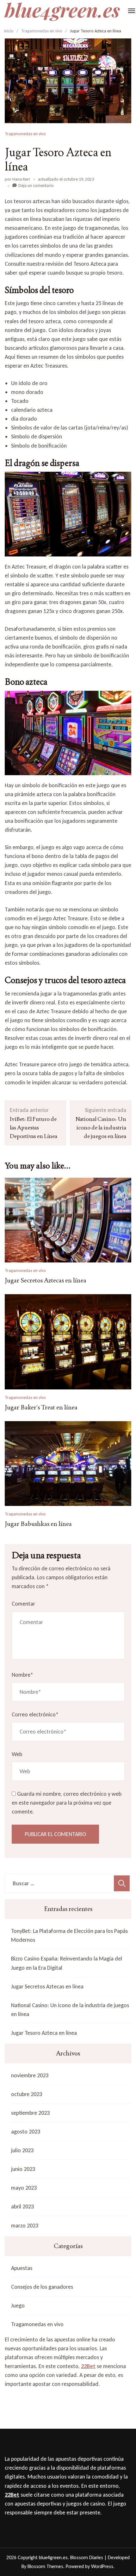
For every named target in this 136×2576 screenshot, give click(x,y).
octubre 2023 (27, 2094)
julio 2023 (22, 2150)
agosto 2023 (26, 2132)
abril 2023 (22, 2207)
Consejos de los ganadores (42, 2287)
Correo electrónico (35, 1714)
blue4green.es (53, 2557)
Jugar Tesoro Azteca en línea (44, 2033)
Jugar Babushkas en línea (38, 1524)
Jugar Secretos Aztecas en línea (46, 1280)
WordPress (102, 2566)
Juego (18, 2306)
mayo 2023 (24, 2188)
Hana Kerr (21, 179)
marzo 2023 (25, 2226)
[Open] (132, 11)
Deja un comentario (36, 186)
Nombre (22, 1675)
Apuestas (22, 2268)
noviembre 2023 (30, 2075)
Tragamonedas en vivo (25, 134)
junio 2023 (23, 2169)
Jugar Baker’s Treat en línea (41, 1407)
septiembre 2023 (30, 2113)
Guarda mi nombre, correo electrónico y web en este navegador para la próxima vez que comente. (67, 1803)
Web (17, 1754)
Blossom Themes (45, 2566)
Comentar (23, 1604)
